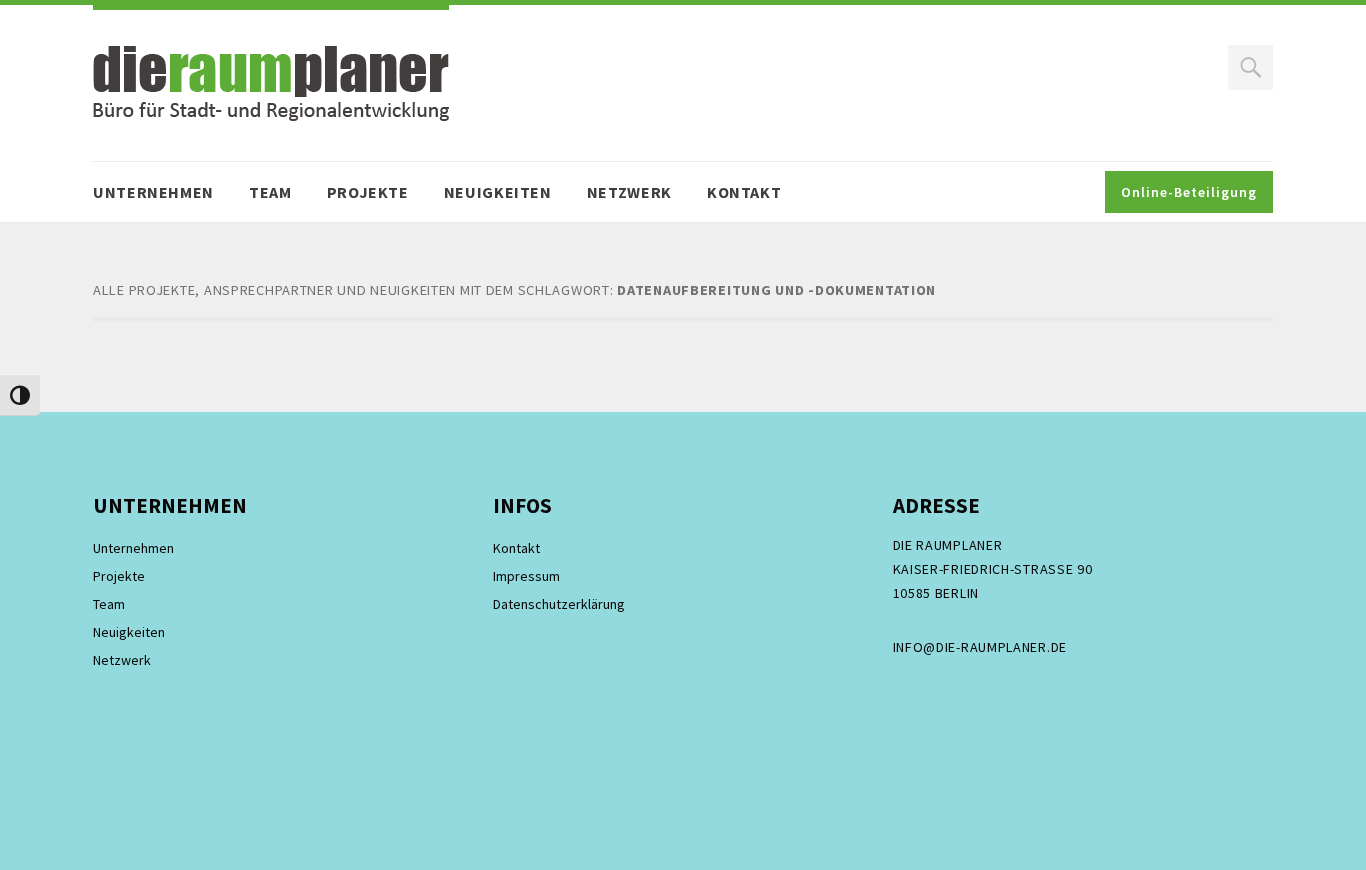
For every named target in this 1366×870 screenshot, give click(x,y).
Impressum (526, 576)
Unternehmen (153, 192)
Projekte (368, 192)
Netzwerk (629, 192)
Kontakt (744, 192)
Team (270, 192)
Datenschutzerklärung (559, 604)
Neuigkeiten (498, 192)
